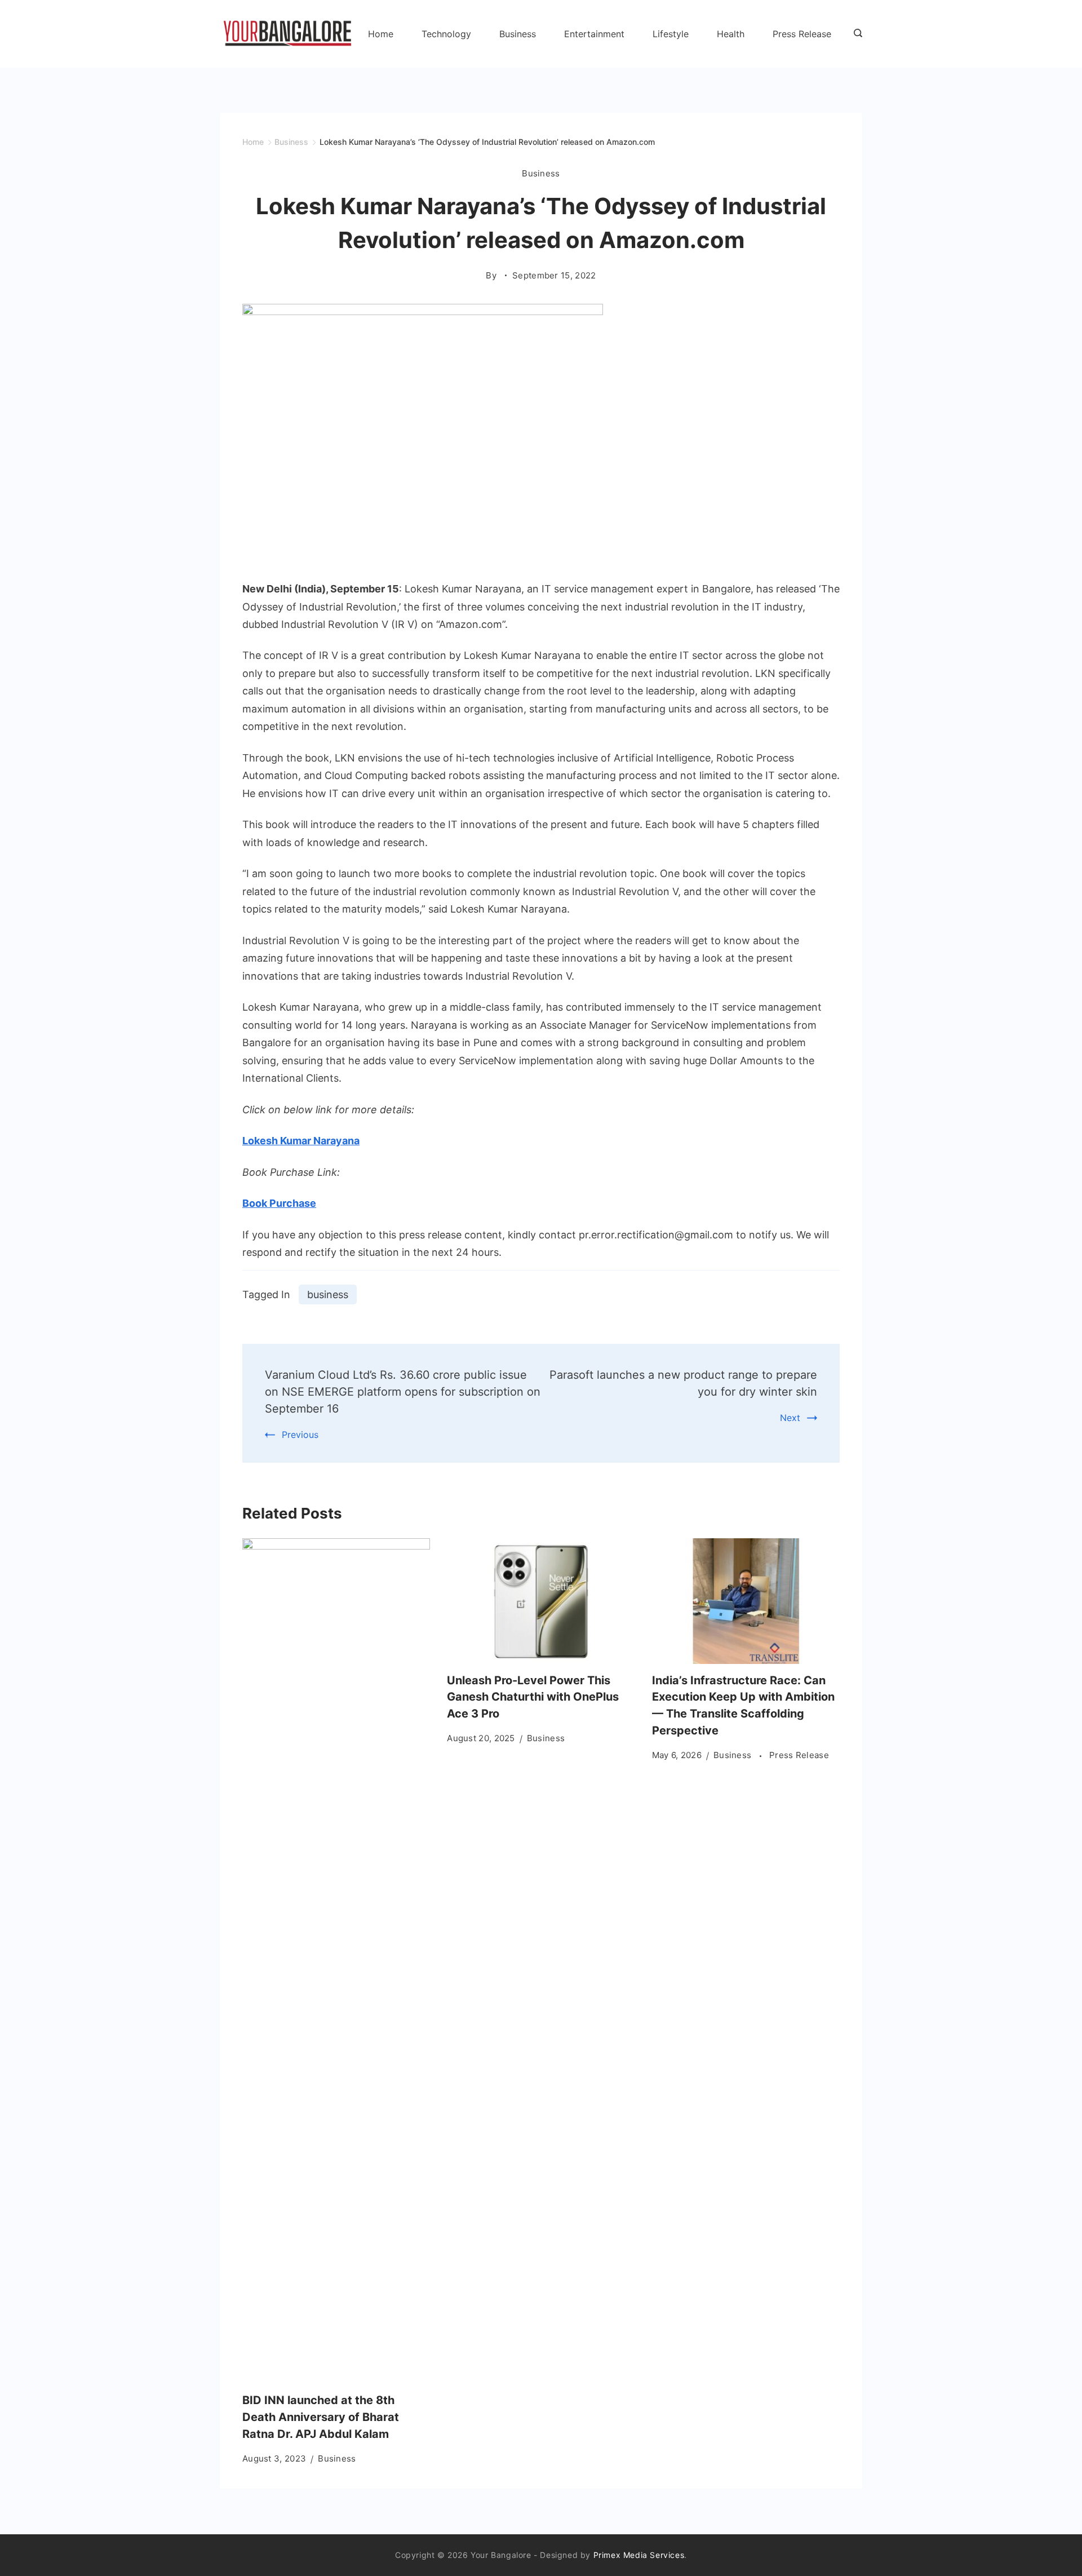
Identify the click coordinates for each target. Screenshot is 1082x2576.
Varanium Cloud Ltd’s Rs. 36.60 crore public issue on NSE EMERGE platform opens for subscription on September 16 (403, 1392)
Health (731, 34)
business (328, 1294)
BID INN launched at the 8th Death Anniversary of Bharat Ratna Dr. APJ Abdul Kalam (321, 2417)
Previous (300, 1435)
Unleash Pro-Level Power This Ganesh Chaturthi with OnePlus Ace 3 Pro (533, 1697)
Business (518, 34)
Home (381, 34)
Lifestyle (671, 34)
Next (790, 1418)
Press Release (802, 34)
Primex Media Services (639, 2555)
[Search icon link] (855, 34)
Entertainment (594, 34)
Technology (446, 34)
